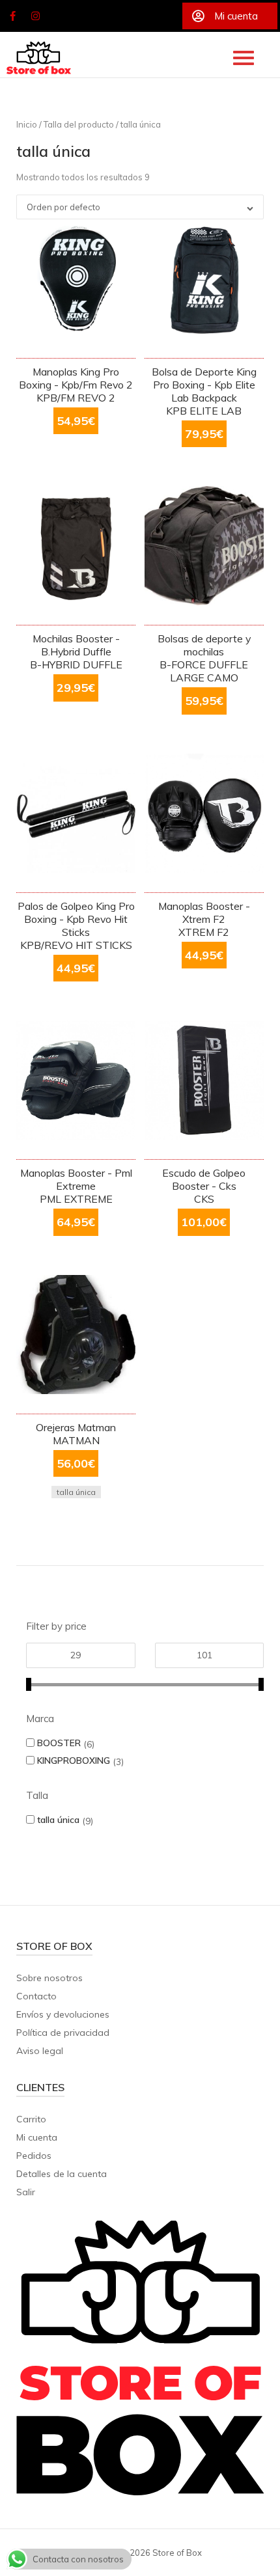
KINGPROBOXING (74, 1760)
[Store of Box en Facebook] (12, 16)
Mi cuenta (37, 2137)
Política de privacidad (63, 2033)
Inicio (27, 124)
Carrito (31, 2119)
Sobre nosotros (49, 1978)
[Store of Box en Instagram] (36, 16)
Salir (26, 2192)
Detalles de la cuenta (62, 2174)
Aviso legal (40, 2051)
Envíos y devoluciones (63, 2014)
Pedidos (34, 2156)
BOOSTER (59, 1743)
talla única (58, 1819)
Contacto (36, 1996)
